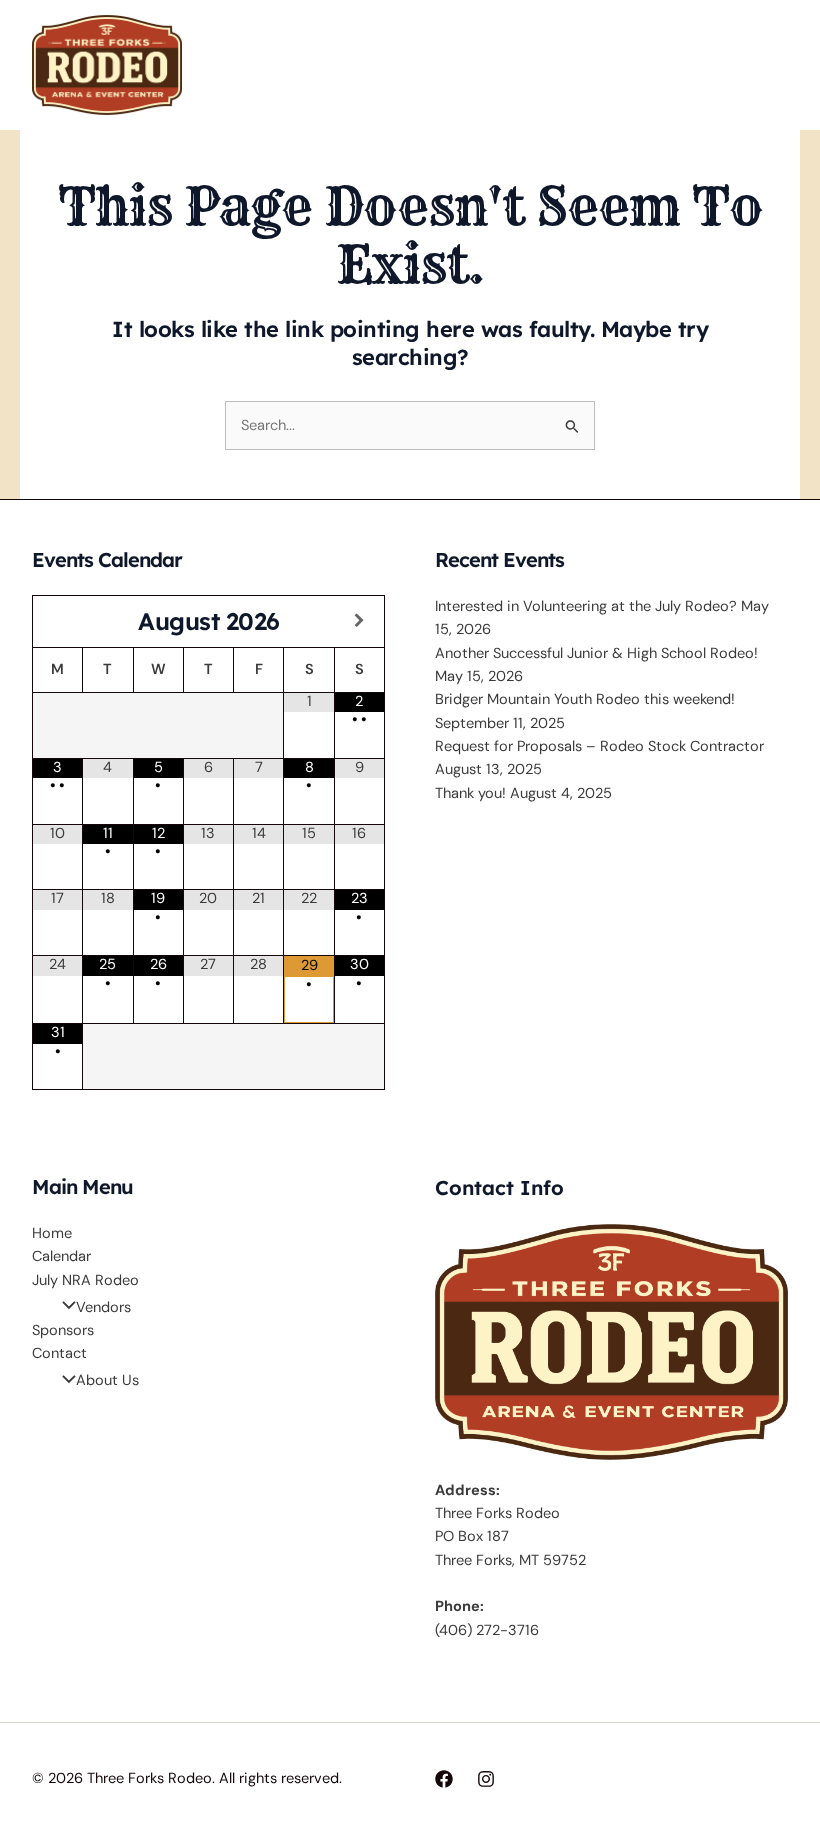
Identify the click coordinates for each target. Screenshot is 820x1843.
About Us (107, 1380)
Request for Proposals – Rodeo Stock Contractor (599, 746)
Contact (59, 1353)
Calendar (61, 1256)
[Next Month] (359, 622)
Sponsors (63, 1330)
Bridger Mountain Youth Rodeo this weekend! (585, 699)
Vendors (103, 1307)
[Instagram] (486, 1779)
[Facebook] (444, 1779)
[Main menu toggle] (767, 65)
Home (52, 1233)
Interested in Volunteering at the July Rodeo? (586, 606)
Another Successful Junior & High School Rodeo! (596, 653)
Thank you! (470, 793)
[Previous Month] (58, 622)
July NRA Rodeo (85, 1280)
